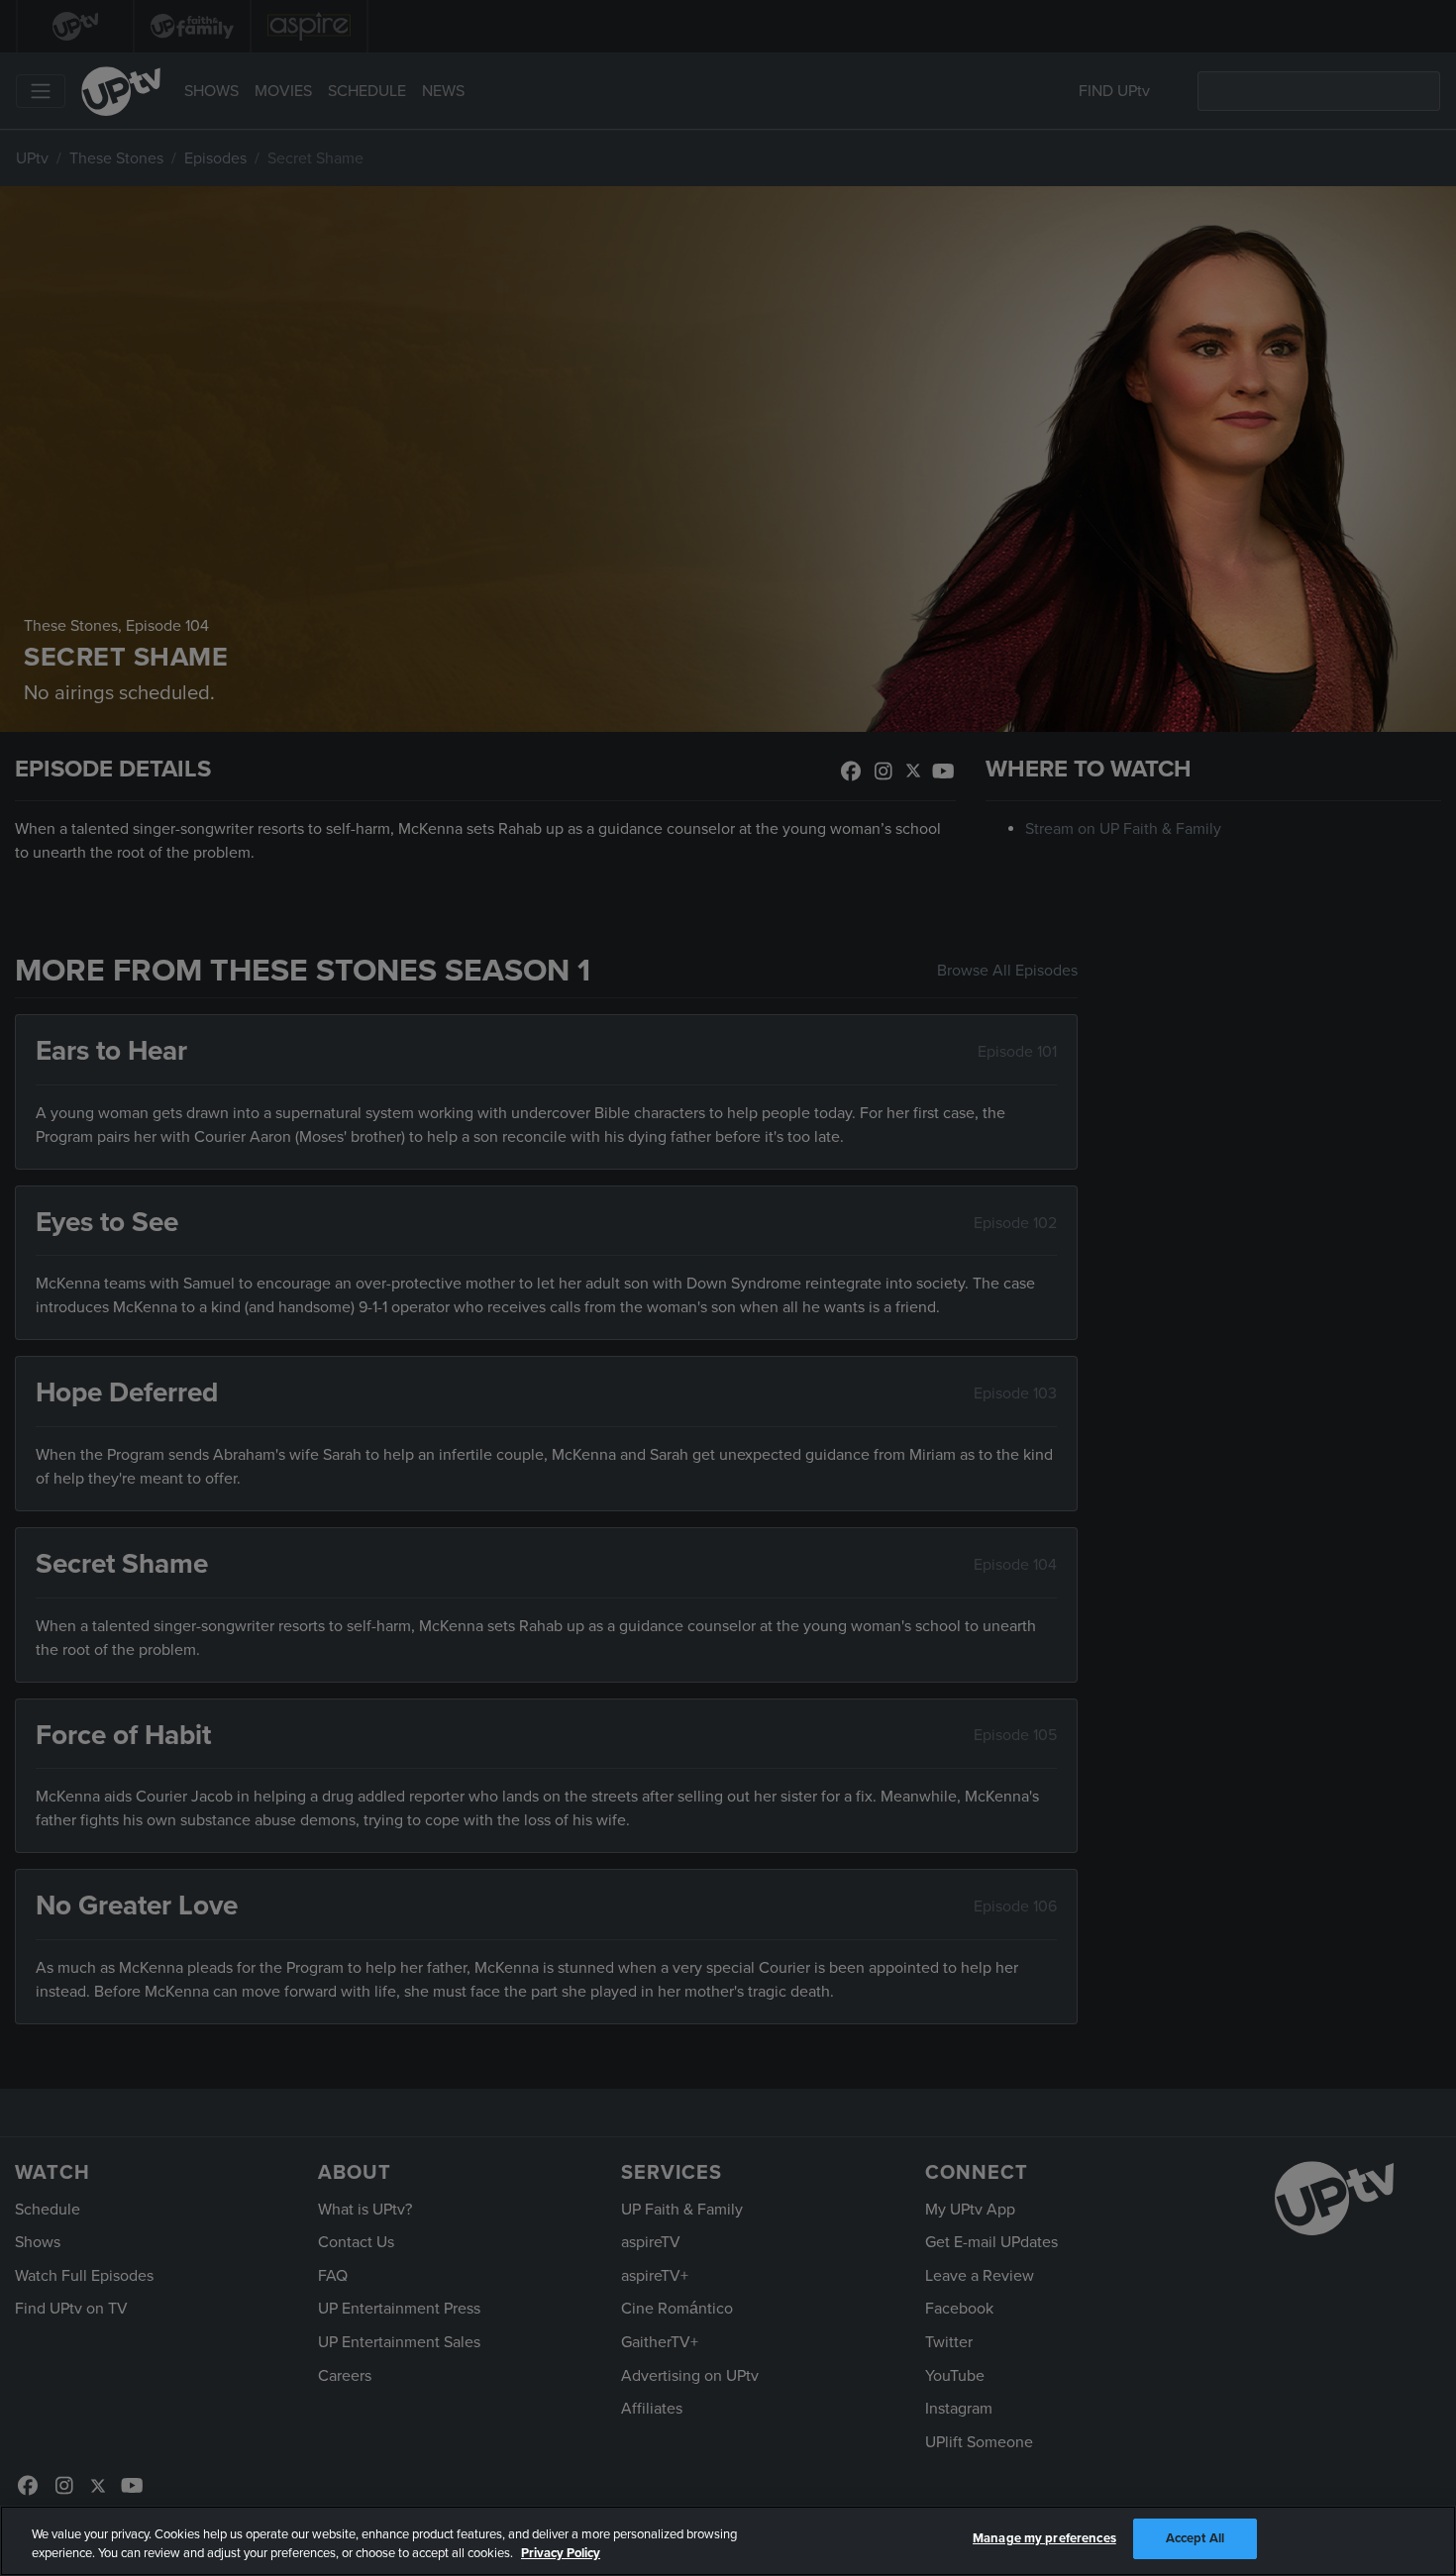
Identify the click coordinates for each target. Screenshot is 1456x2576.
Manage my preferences (1044, 2538)
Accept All (1195, 2538)
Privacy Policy (561, 2554)
